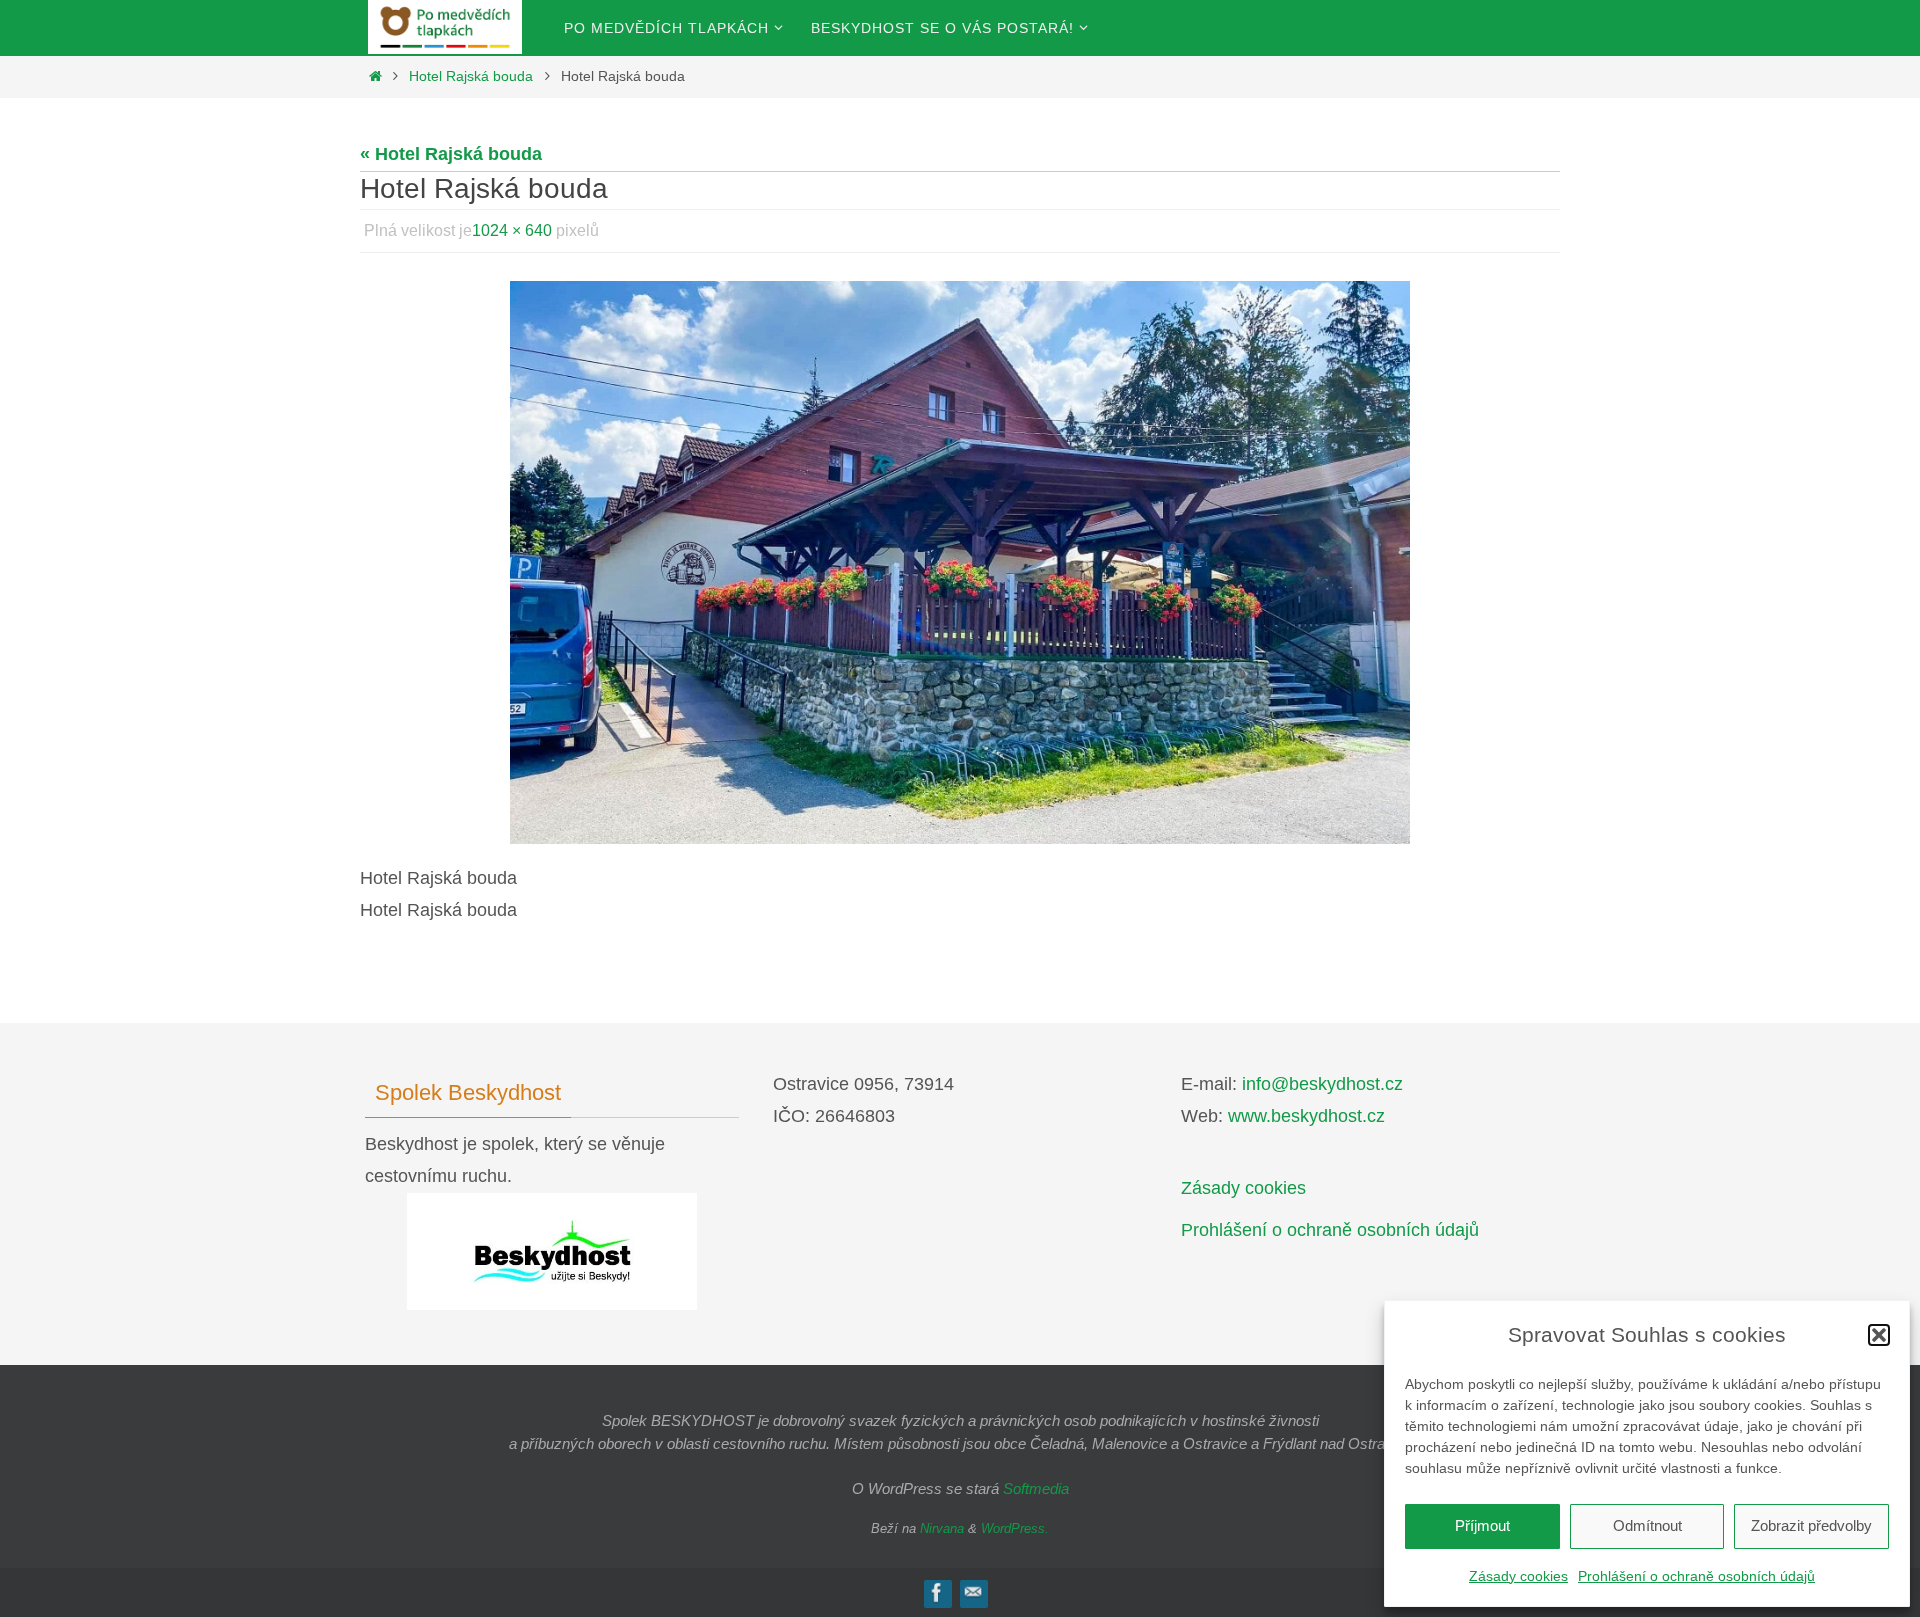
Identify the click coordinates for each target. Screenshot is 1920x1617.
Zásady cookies (1518, 1576)
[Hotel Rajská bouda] (960, 562)
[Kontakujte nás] (973, 1592)
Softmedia (1036, 1488)
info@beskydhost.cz (1322, 1084)
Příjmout (1482, 1525)
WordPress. (1015, 1528)
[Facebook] (937, 1592)
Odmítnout (1647, 1525)
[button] (1879, 1335)
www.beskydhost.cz (1306, 1116)
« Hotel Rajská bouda (451, 154)
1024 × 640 (512, 230)
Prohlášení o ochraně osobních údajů (1696, 1576)
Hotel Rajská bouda (471, 76)
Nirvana (942, 1528)
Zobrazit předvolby (1811, 1525)
